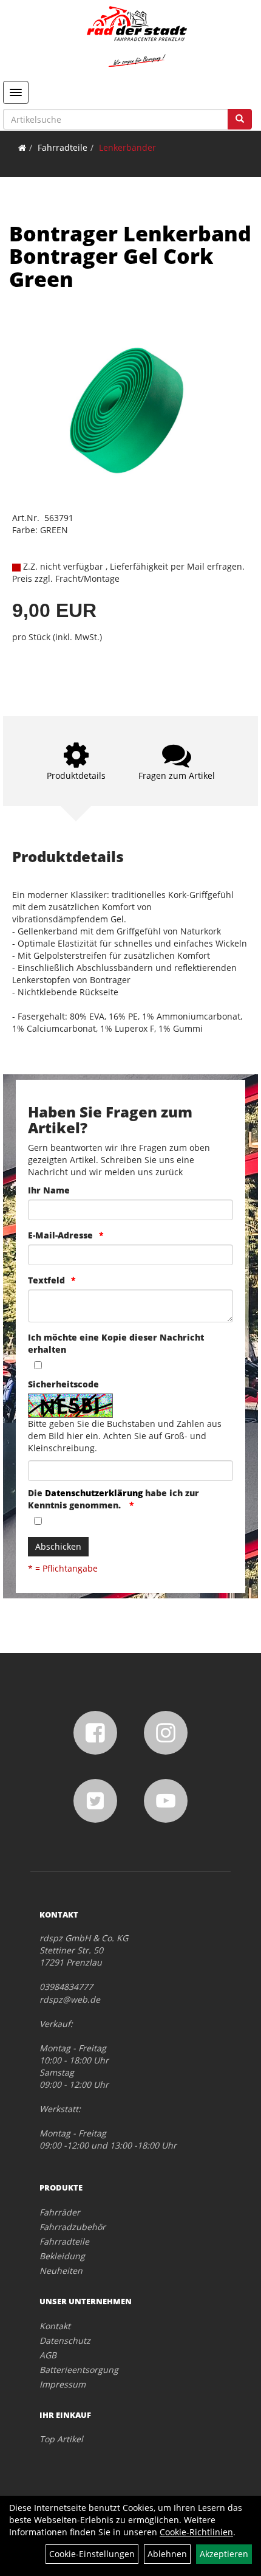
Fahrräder (60, 2212)
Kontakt (55, 2326)
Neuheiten (61, 2270)
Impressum (63, 2384)
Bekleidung (62, 2256)
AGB (48, 2355)
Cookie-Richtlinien (196, 2532)
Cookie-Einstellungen (92, 2554)
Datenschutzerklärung (94, 1493)
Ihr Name (49, 1190)
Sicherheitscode (63, 1384)
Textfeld (46, 1280)
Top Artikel (61, 2439)
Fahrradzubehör (73, 2227)
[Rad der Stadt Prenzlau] (137, 36)
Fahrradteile (63, 147)
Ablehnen (167, 2554)
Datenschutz (65, 2340)
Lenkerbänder (127, 147)
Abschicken (58, 1546)
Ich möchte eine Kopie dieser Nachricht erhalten (116, 1343)
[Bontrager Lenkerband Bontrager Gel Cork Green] (130, 410)
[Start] (22, 147)
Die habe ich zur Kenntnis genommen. (114, 1499)
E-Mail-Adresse (60, 1235)
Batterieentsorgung (79, 2370)
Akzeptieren (224, 2554)
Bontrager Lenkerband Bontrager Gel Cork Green (130, 256)
